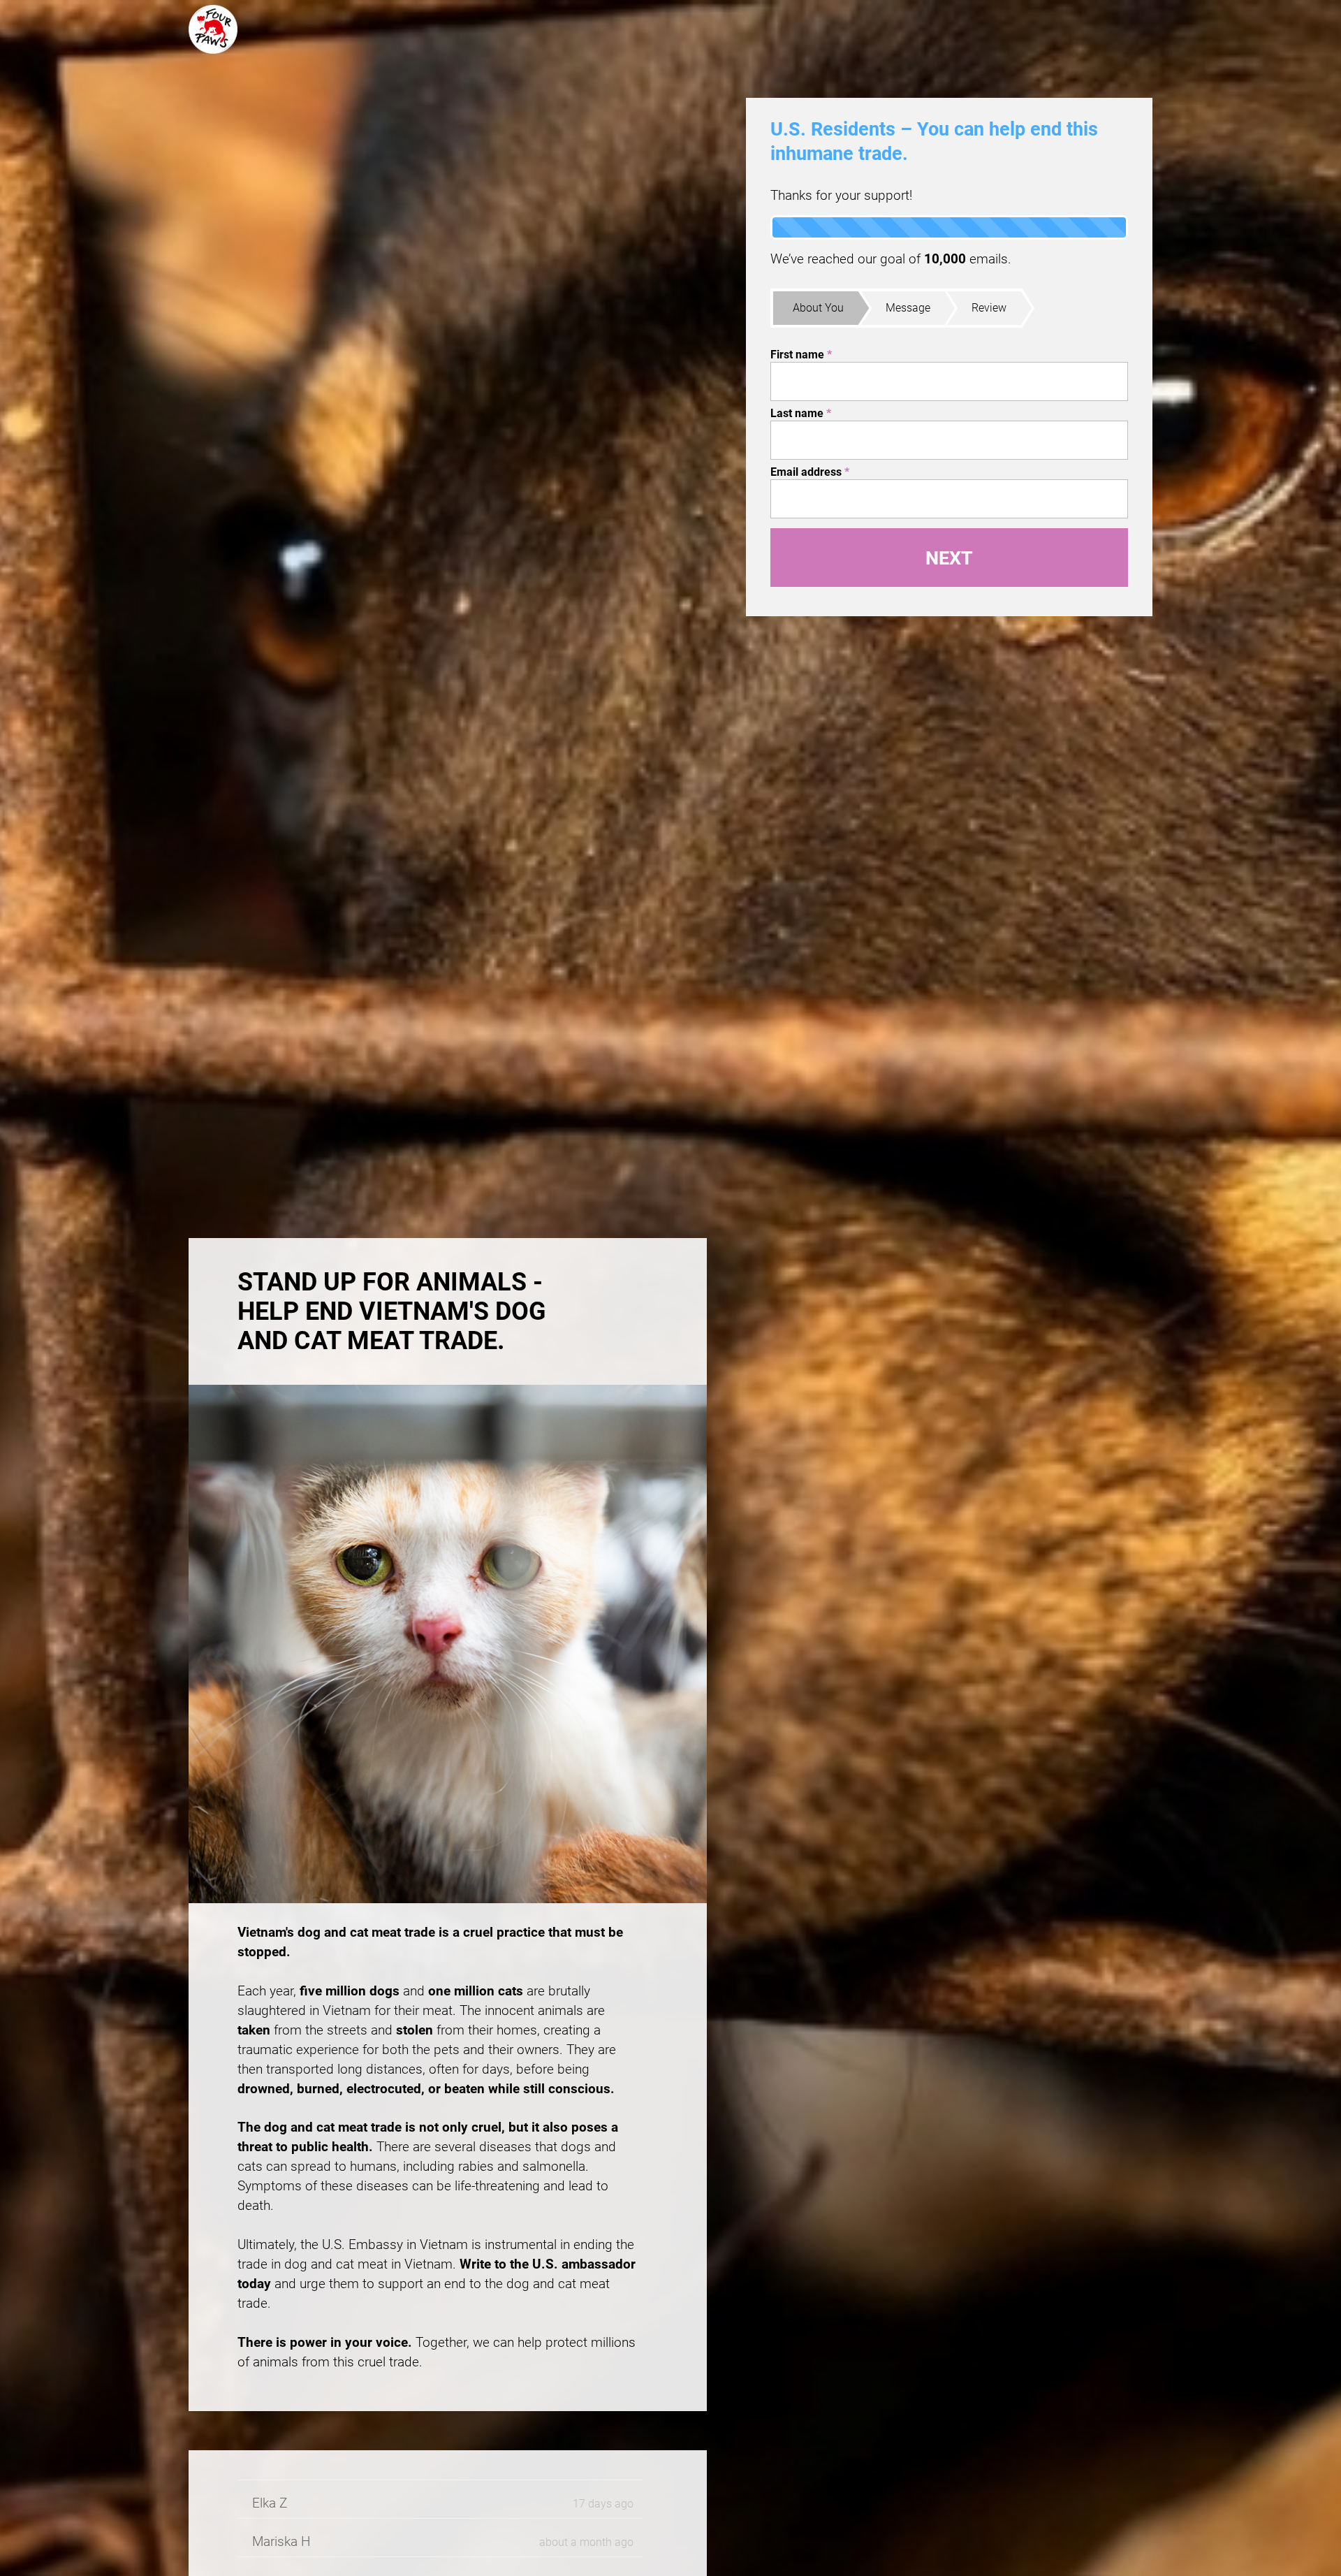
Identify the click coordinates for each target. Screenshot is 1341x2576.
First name (801, 355)
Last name (801, 413)
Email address (810, 472)
